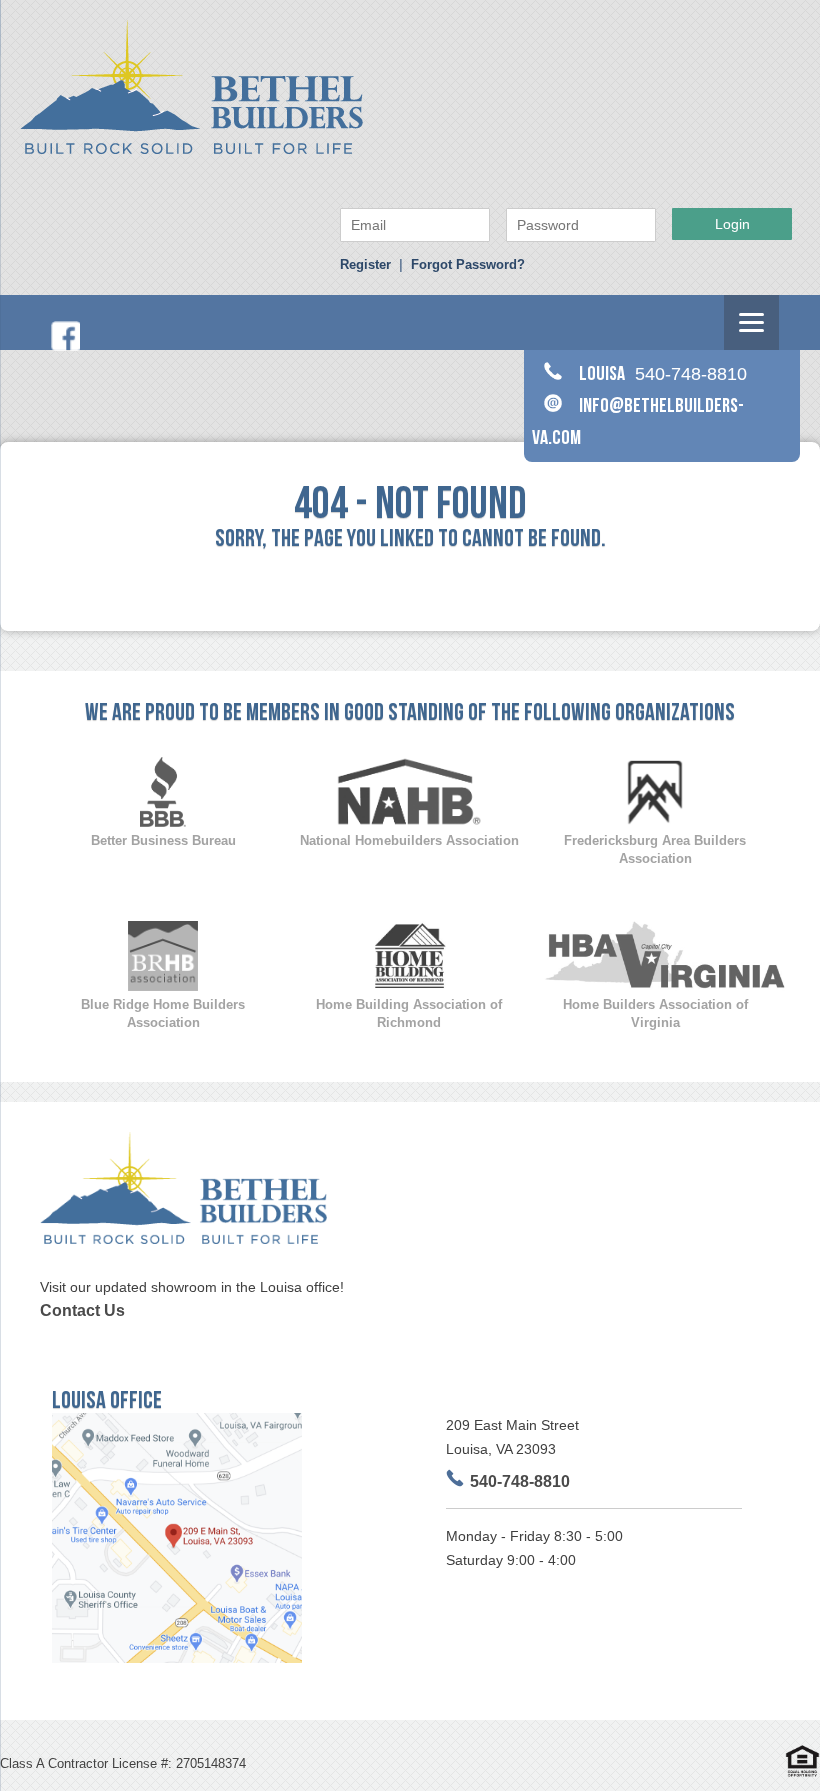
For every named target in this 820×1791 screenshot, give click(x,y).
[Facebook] (65, 346)
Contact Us (82, 1310)
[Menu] (751, 322)
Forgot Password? (468, 264)
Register (365, 264)
